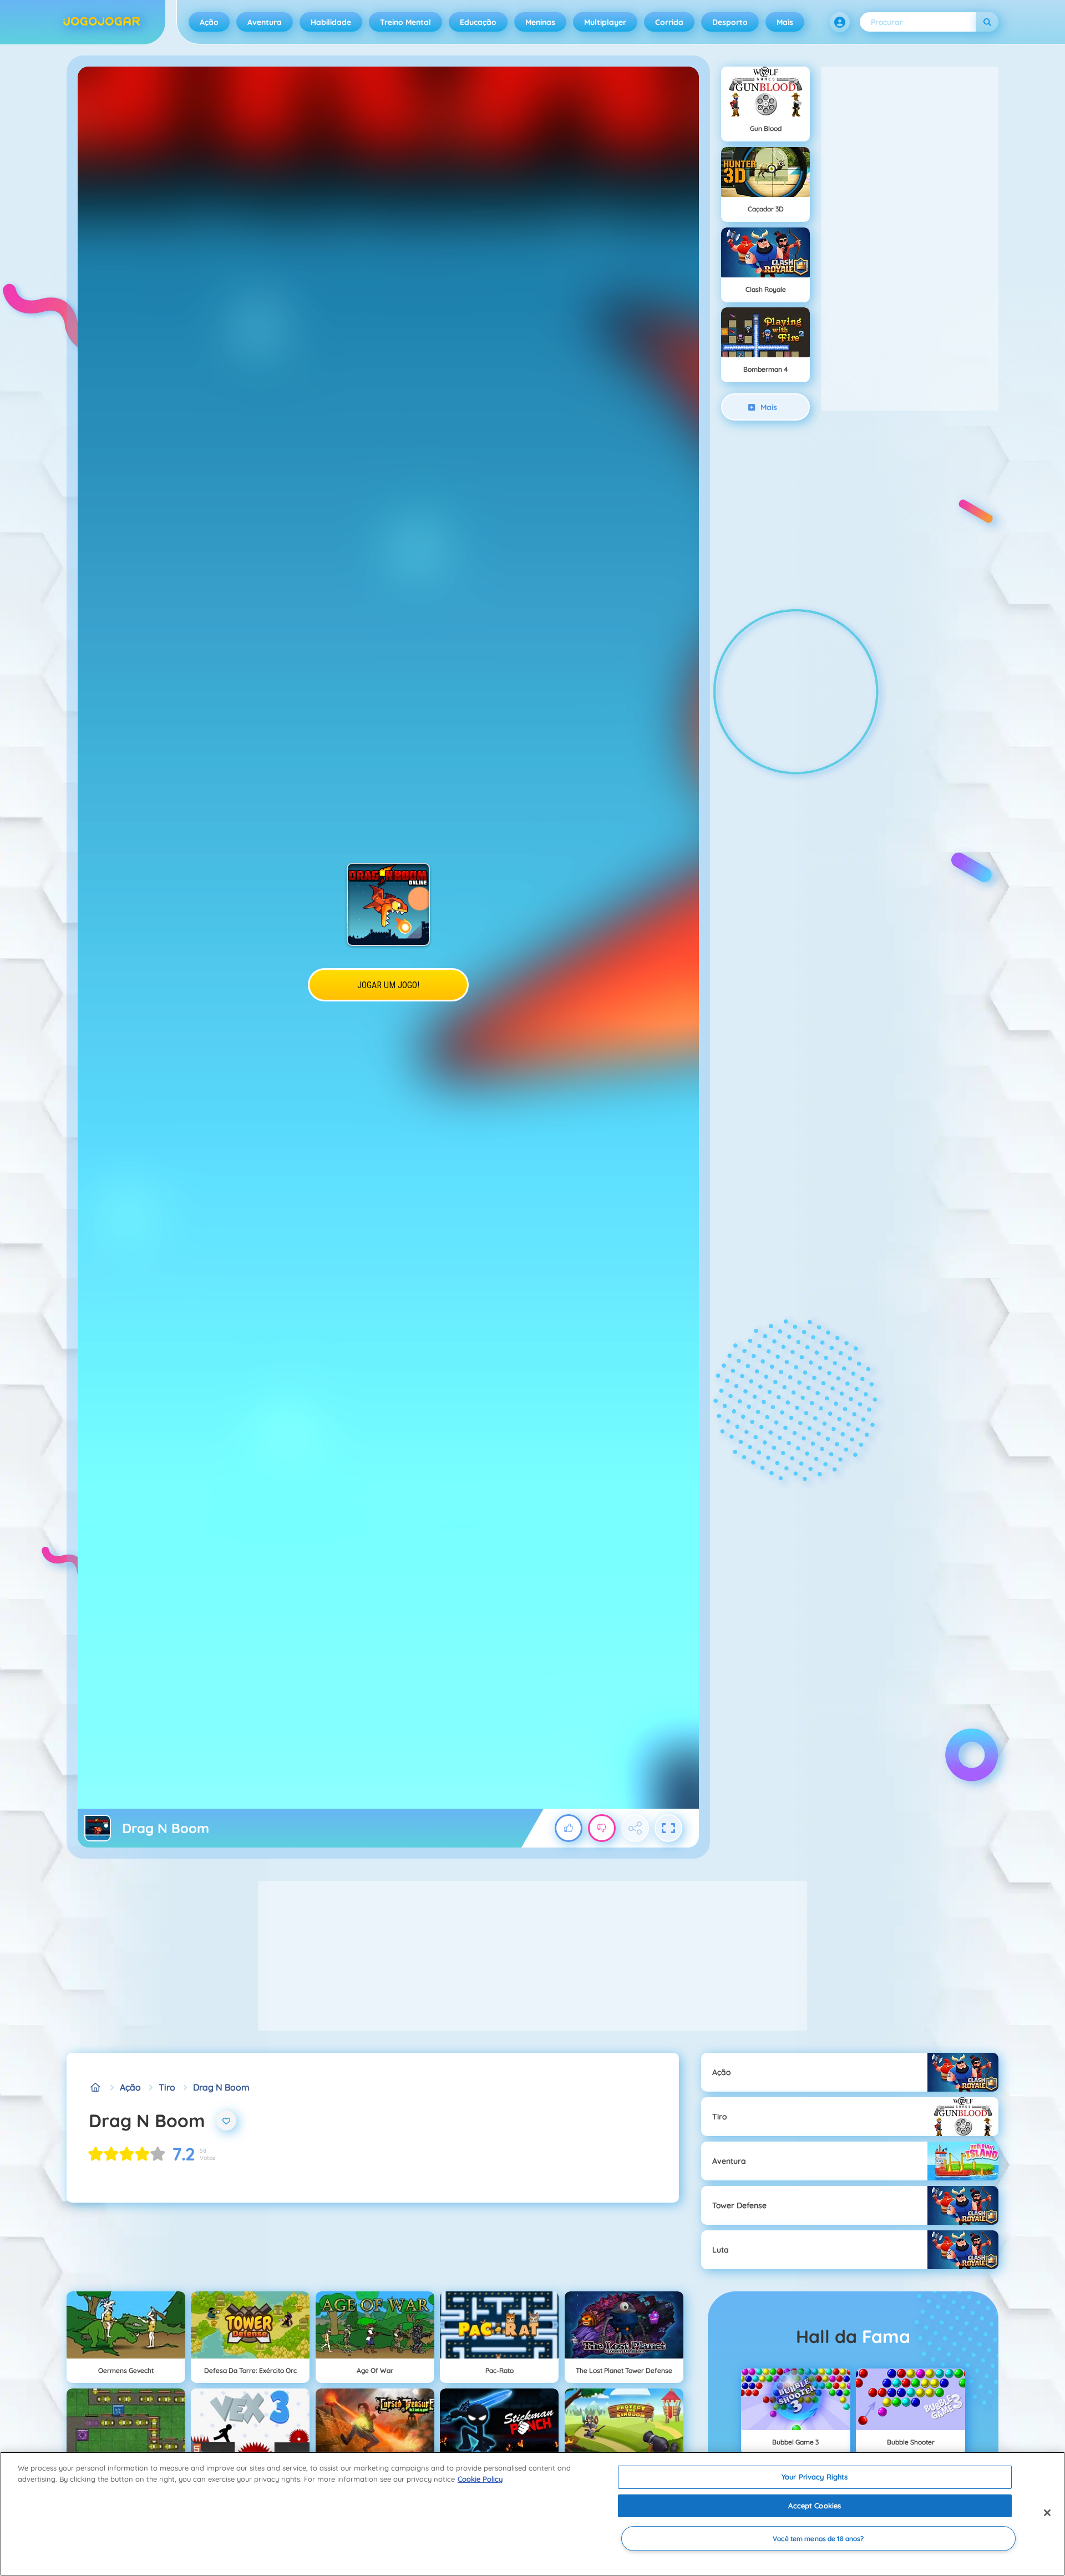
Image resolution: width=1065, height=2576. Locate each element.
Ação (209, 22)
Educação (478, 22)
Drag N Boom (221, 2087)
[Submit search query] (987, 22)
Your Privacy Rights (815, 2477)
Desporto (730, 22)
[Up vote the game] (569, 1828)
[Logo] (102, 22)
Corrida (669, 22)
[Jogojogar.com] (95, 2087)
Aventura (265, 22)
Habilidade (331, 22)
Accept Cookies (815, 2506)
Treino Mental (405, 22)
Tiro (167, 2087)
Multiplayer (605, 22)
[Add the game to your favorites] (226, 2120)
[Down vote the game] (602, 1828)
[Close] (1047, 2513)
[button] (840, 22)
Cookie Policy (480, 2479)
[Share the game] (635, 1828)
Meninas (540, 22)
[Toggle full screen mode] (668, 1828)
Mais (785, 22)
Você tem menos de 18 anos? (818, 2539)
